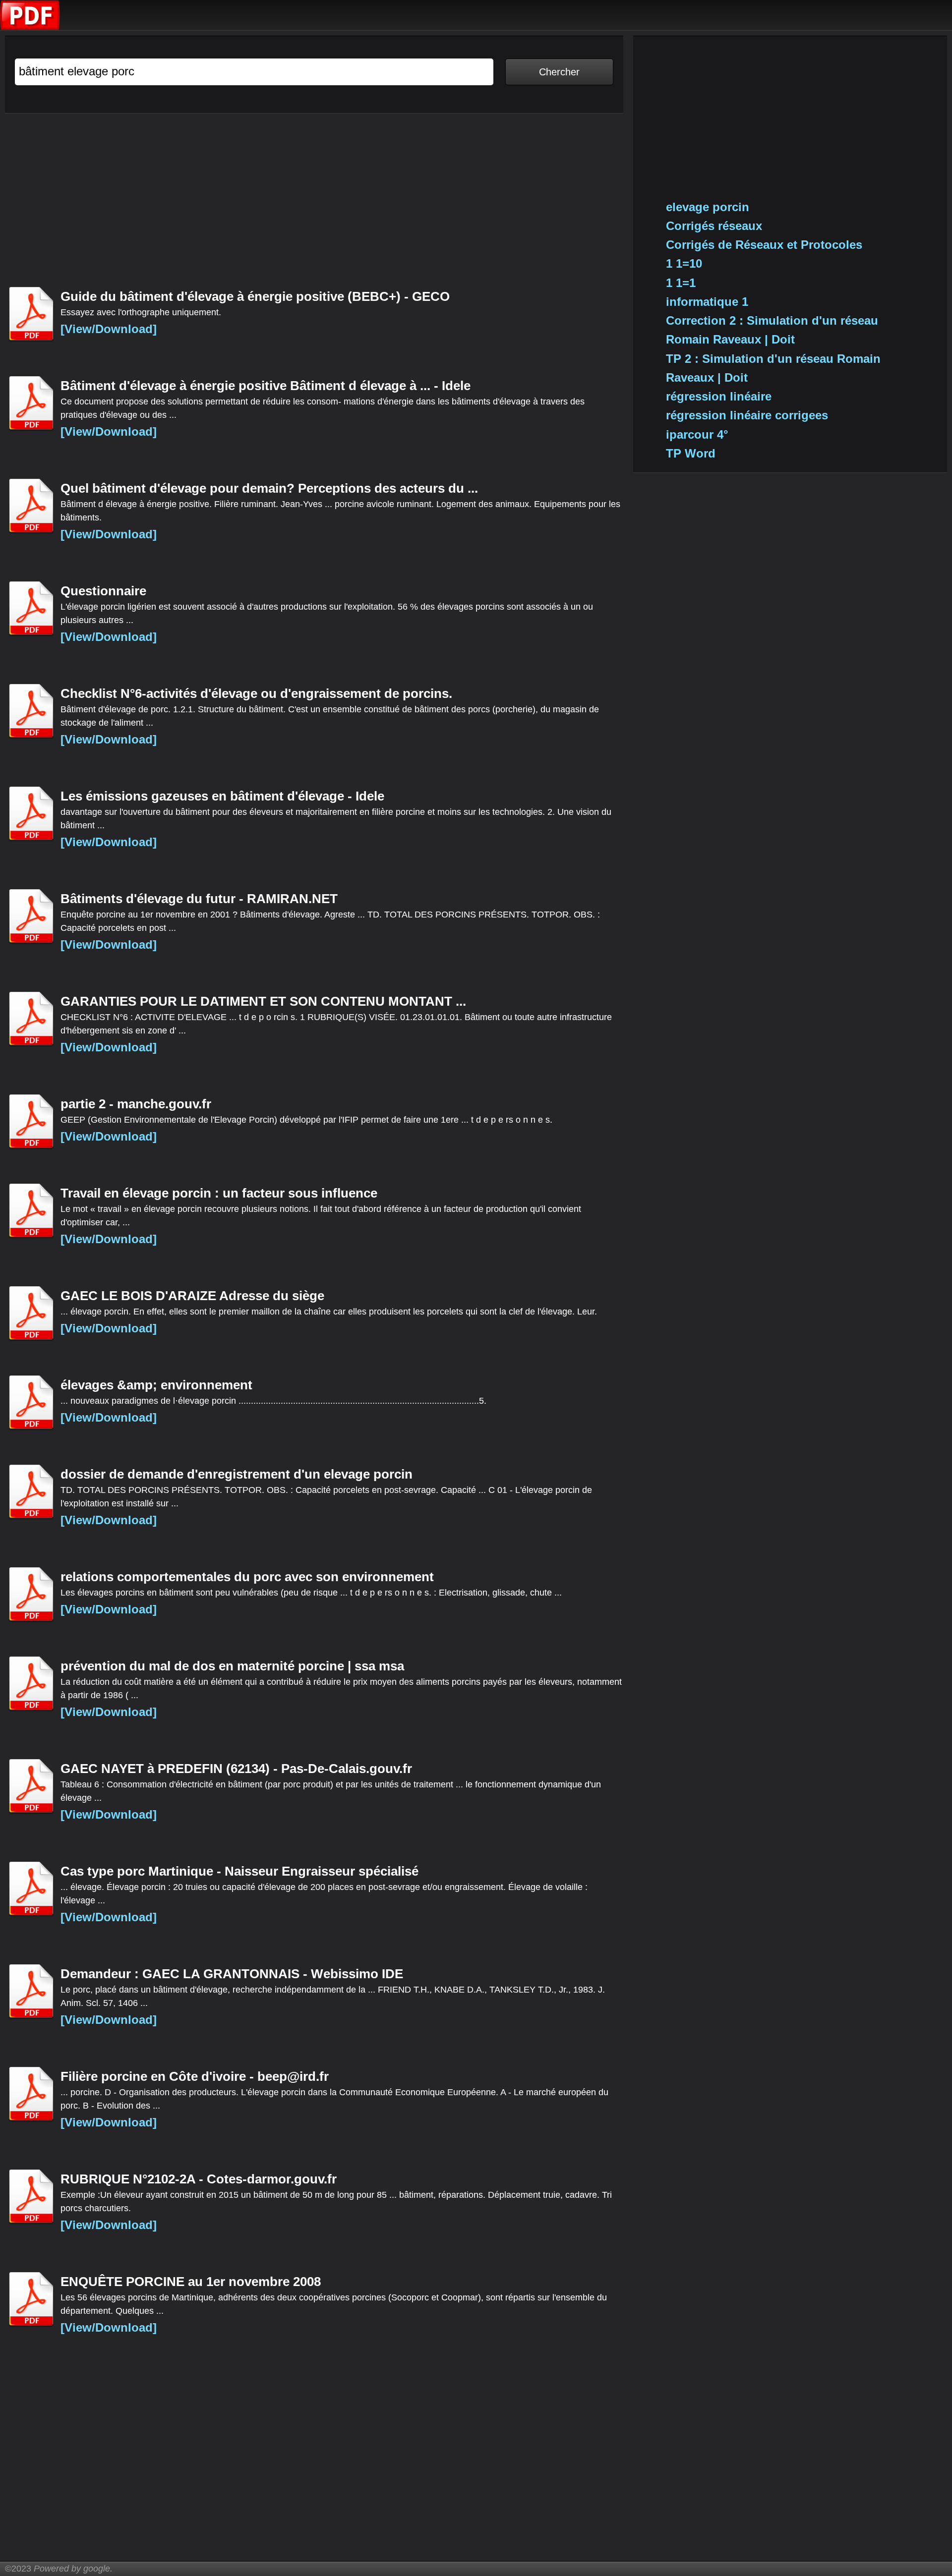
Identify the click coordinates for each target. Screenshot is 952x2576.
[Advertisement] (302, 205)
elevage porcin (708, 207)
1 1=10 (684, 263)
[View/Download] (109, 329)
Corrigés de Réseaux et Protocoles (764, 245)
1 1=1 (681, 283)
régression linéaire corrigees (747, 415)
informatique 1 (707, 302)
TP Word (691, 453)
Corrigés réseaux (714, 226)
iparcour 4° (697, 434)
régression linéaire (719, 396)
